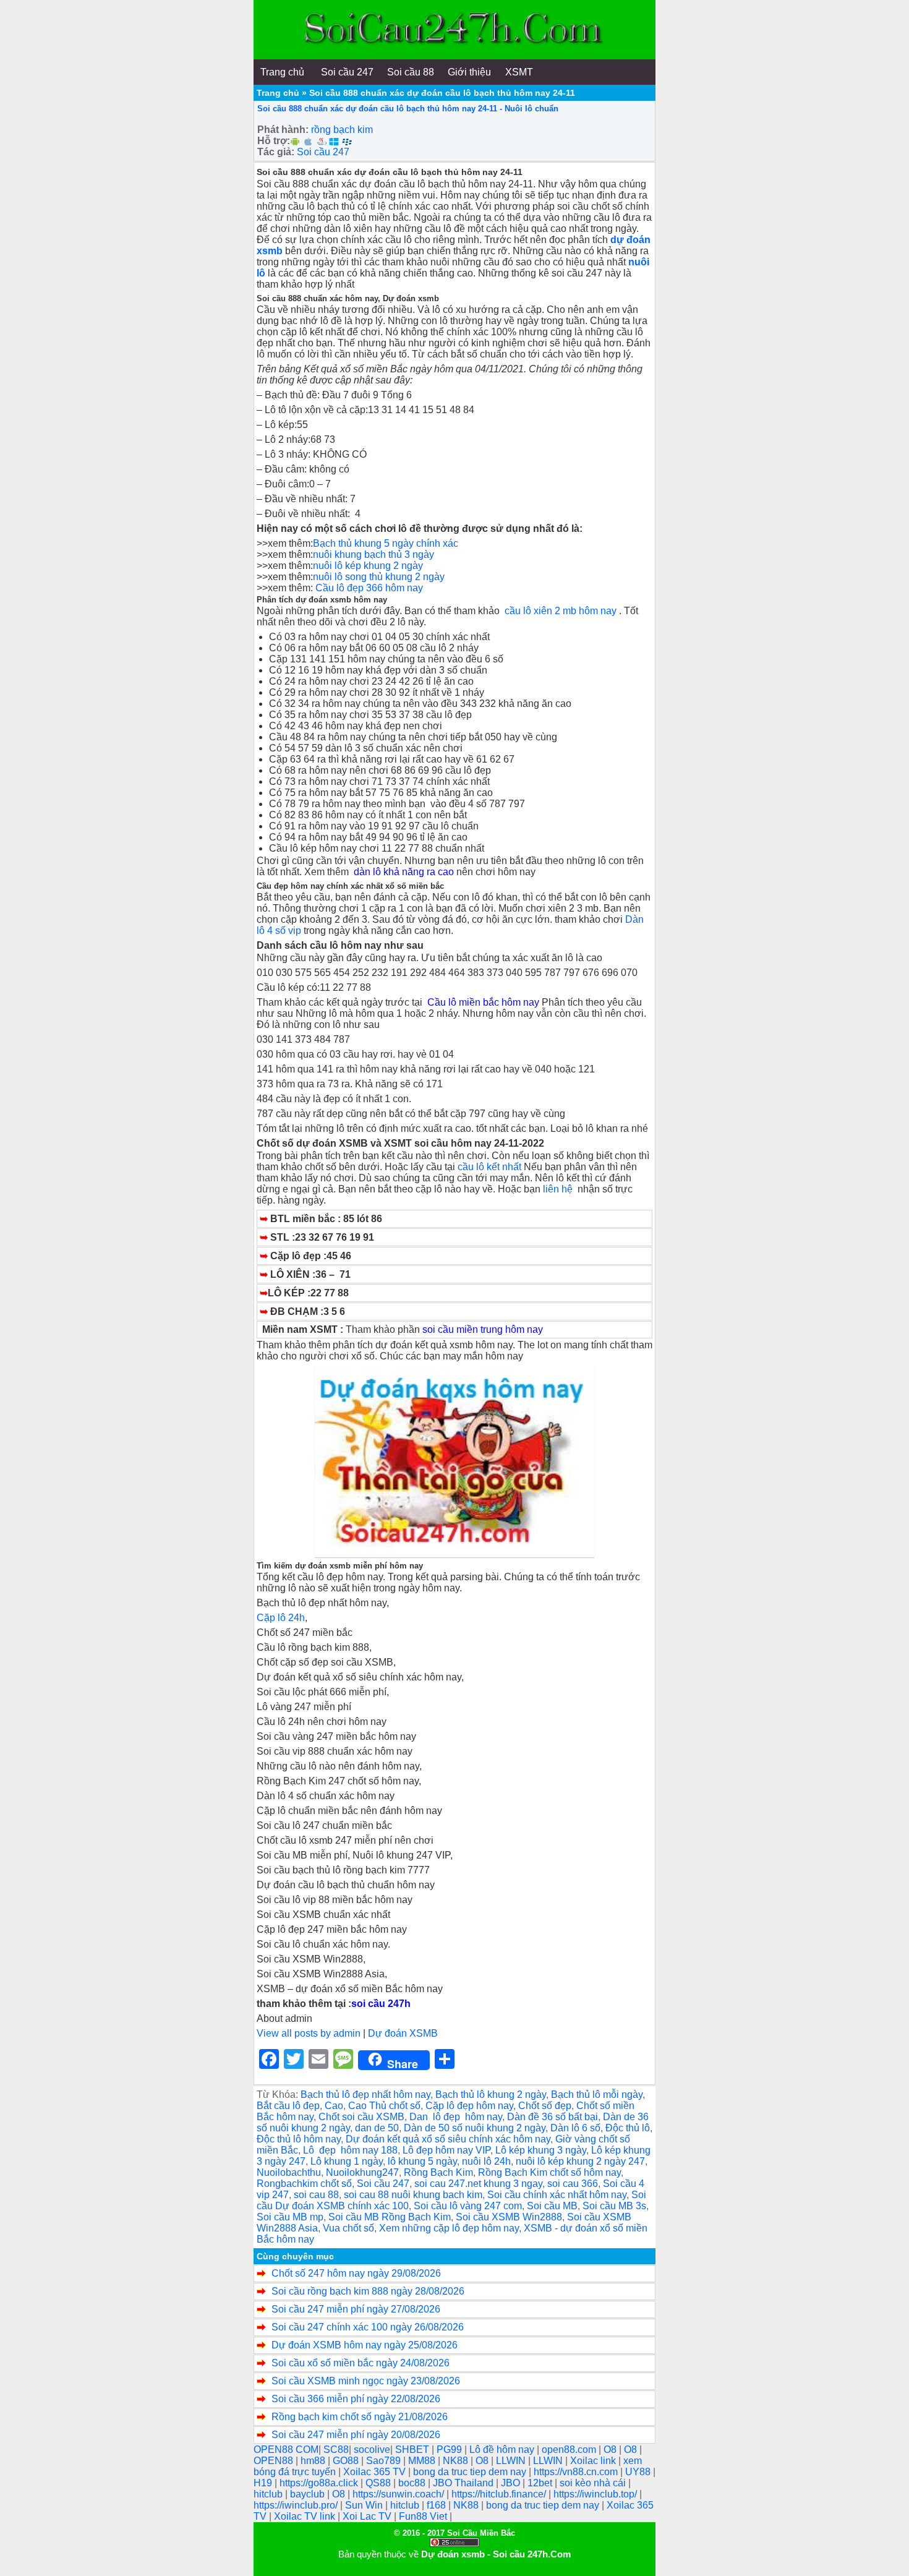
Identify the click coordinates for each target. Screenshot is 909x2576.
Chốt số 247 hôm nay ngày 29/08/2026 (356, 2273)
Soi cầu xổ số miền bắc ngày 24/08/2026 (361, 2363)
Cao (334, 2106)
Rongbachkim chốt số (304, 2184)
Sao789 (385, 2461)
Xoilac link (594, 2461)
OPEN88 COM (286, 2450)
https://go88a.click (320, 2483)
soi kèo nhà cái (594, 2483)
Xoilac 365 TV (376, 2472)
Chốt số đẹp (545, 2106)
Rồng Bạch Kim (438, 2172)
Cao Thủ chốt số (384, 2106)
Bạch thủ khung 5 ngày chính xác (387, 543)
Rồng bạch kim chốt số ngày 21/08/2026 (360, 2417)
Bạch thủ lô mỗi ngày (597, 2095)
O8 (611, 2450)
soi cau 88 (316, 2195)
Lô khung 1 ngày (347, 2161)
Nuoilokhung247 (362, 2172)
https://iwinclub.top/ (596, 2494)
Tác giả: (276, 152)
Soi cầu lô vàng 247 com (468, 2206)
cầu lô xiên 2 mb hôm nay (561, 611)
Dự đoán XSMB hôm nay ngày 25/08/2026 (365, 2345)
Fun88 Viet (424, 2516)
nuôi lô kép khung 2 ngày (368, 566)
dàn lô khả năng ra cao (405, 872)
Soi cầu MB (552, 2206)
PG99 (450, 2450)
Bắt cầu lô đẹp (288, 2106)
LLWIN (512, 2461)
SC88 (336, 2450)
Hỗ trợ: (274, 141)
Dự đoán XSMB (403, 2033)
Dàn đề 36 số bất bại (553, 2117)
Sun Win (365, 2505)
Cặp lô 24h (281, 1618)
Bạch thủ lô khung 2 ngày (491, 2095)
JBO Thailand (464, 2483)
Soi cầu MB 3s (614, 2206)
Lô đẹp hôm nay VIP (446, 2150)
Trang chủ (278, 93)
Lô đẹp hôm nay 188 (350, 2150)
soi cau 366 (573, 2184)
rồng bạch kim (342, 130)
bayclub (309, 2494)
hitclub (269, 2494)
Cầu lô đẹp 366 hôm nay (369, 588)
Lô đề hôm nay (503, 2450)
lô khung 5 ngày (422, 2161)
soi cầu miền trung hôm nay (483, 1329)
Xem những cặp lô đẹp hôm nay (449, 2228)
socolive (372, 2450)
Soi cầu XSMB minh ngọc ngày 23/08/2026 (366, 2381)
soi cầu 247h (381, 2004)
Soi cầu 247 (323, 152)
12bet (541, 2483)
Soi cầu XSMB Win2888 (509, 2217)
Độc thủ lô (628, 2128)
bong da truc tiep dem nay (471, 2472)
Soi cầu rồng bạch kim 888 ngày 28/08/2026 (368, 2291)
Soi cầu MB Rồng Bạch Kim (390, 2217)
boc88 (413, 2483)
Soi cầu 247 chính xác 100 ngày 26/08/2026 (368, 2327)
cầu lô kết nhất (489, 1167)
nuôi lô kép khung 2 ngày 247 (580, 2161)
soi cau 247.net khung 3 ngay (478, 2184)
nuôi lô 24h (486, 2161)
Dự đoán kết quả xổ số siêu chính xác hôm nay (448, 2139)
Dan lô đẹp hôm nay (456, 2117)
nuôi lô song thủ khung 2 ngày (379, 577)
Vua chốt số (348, 2228)
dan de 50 (377, 2128)
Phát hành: (283, 130)
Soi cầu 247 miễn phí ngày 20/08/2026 (356, 2435)
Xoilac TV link (306, 2516)
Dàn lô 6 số (575, 2128)
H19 (264, 2483)
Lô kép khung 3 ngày (541, 2150)
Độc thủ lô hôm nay (299, 2139)
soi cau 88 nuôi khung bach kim (413, 2195)
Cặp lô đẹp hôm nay (469, 2106)
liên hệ (560, 1189)
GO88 (347, 2461)
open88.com (570, 2450)
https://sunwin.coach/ (399, 2494)
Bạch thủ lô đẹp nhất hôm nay (365, 2095)
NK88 (457, 2461)
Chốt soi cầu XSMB (361, 2117)
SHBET (413, 2450)
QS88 (379, 2483)
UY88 (639, 2472)
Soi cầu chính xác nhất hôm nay (557, 2195)
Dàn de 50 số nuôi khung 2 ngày (475, 2128)
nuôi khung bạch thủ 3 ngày (373, 554)
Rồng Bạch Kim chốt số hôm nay (549, 2172)
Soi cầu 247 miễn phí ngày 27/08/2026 (356, 2309)
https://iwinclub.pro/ (297, 2505)
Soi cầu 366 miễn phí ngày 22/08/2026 (356, 2399)
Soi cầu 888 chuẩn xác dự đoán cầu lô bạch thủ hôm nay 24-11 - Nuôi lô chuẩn (408, 109)
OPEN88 (275, 2461)
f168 (437, 2505)
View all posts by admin (309, 2033)
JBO (512, 2483)
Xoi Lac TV (368, 2516)
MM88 (423, 2461)
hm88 (314, 2461)
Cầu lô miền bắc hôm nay (483, 1002)
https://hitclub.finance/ (500, 2494)
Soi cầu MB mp (290, 2217)
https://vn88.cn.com (577, 2472)
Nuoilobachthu (289, 2172)
